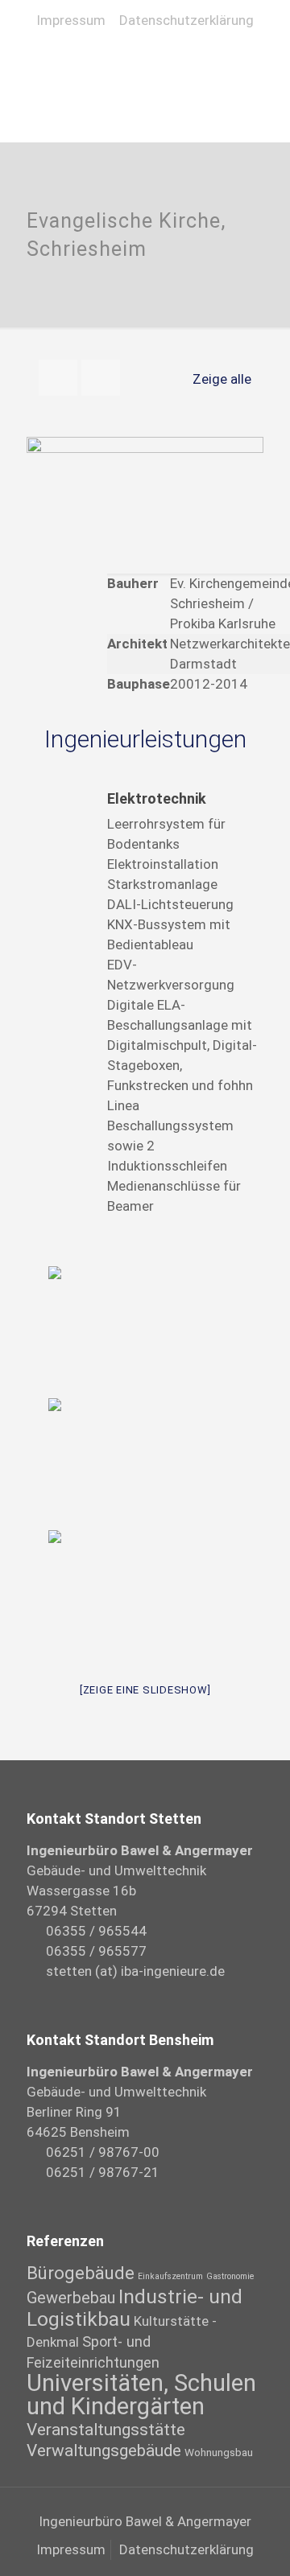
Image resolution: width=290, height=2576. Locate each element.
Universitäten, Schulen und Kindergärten (141, 2395)
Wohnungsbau (219, 2452)
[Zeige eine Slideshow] (145, 1690)
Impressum (71, 20)
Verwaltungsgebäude (104, 2450)
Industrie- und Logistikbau (135, 2308)
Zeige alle (222, 379)
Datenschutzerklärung (186, 20)
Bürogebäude (81, 2273)
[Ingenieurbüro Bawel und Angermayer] (145, 61)
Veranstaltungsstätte (106, 2430)
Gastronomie (230, 2276)
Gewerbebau (71, 2298)
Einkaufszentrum (170, 2276)
